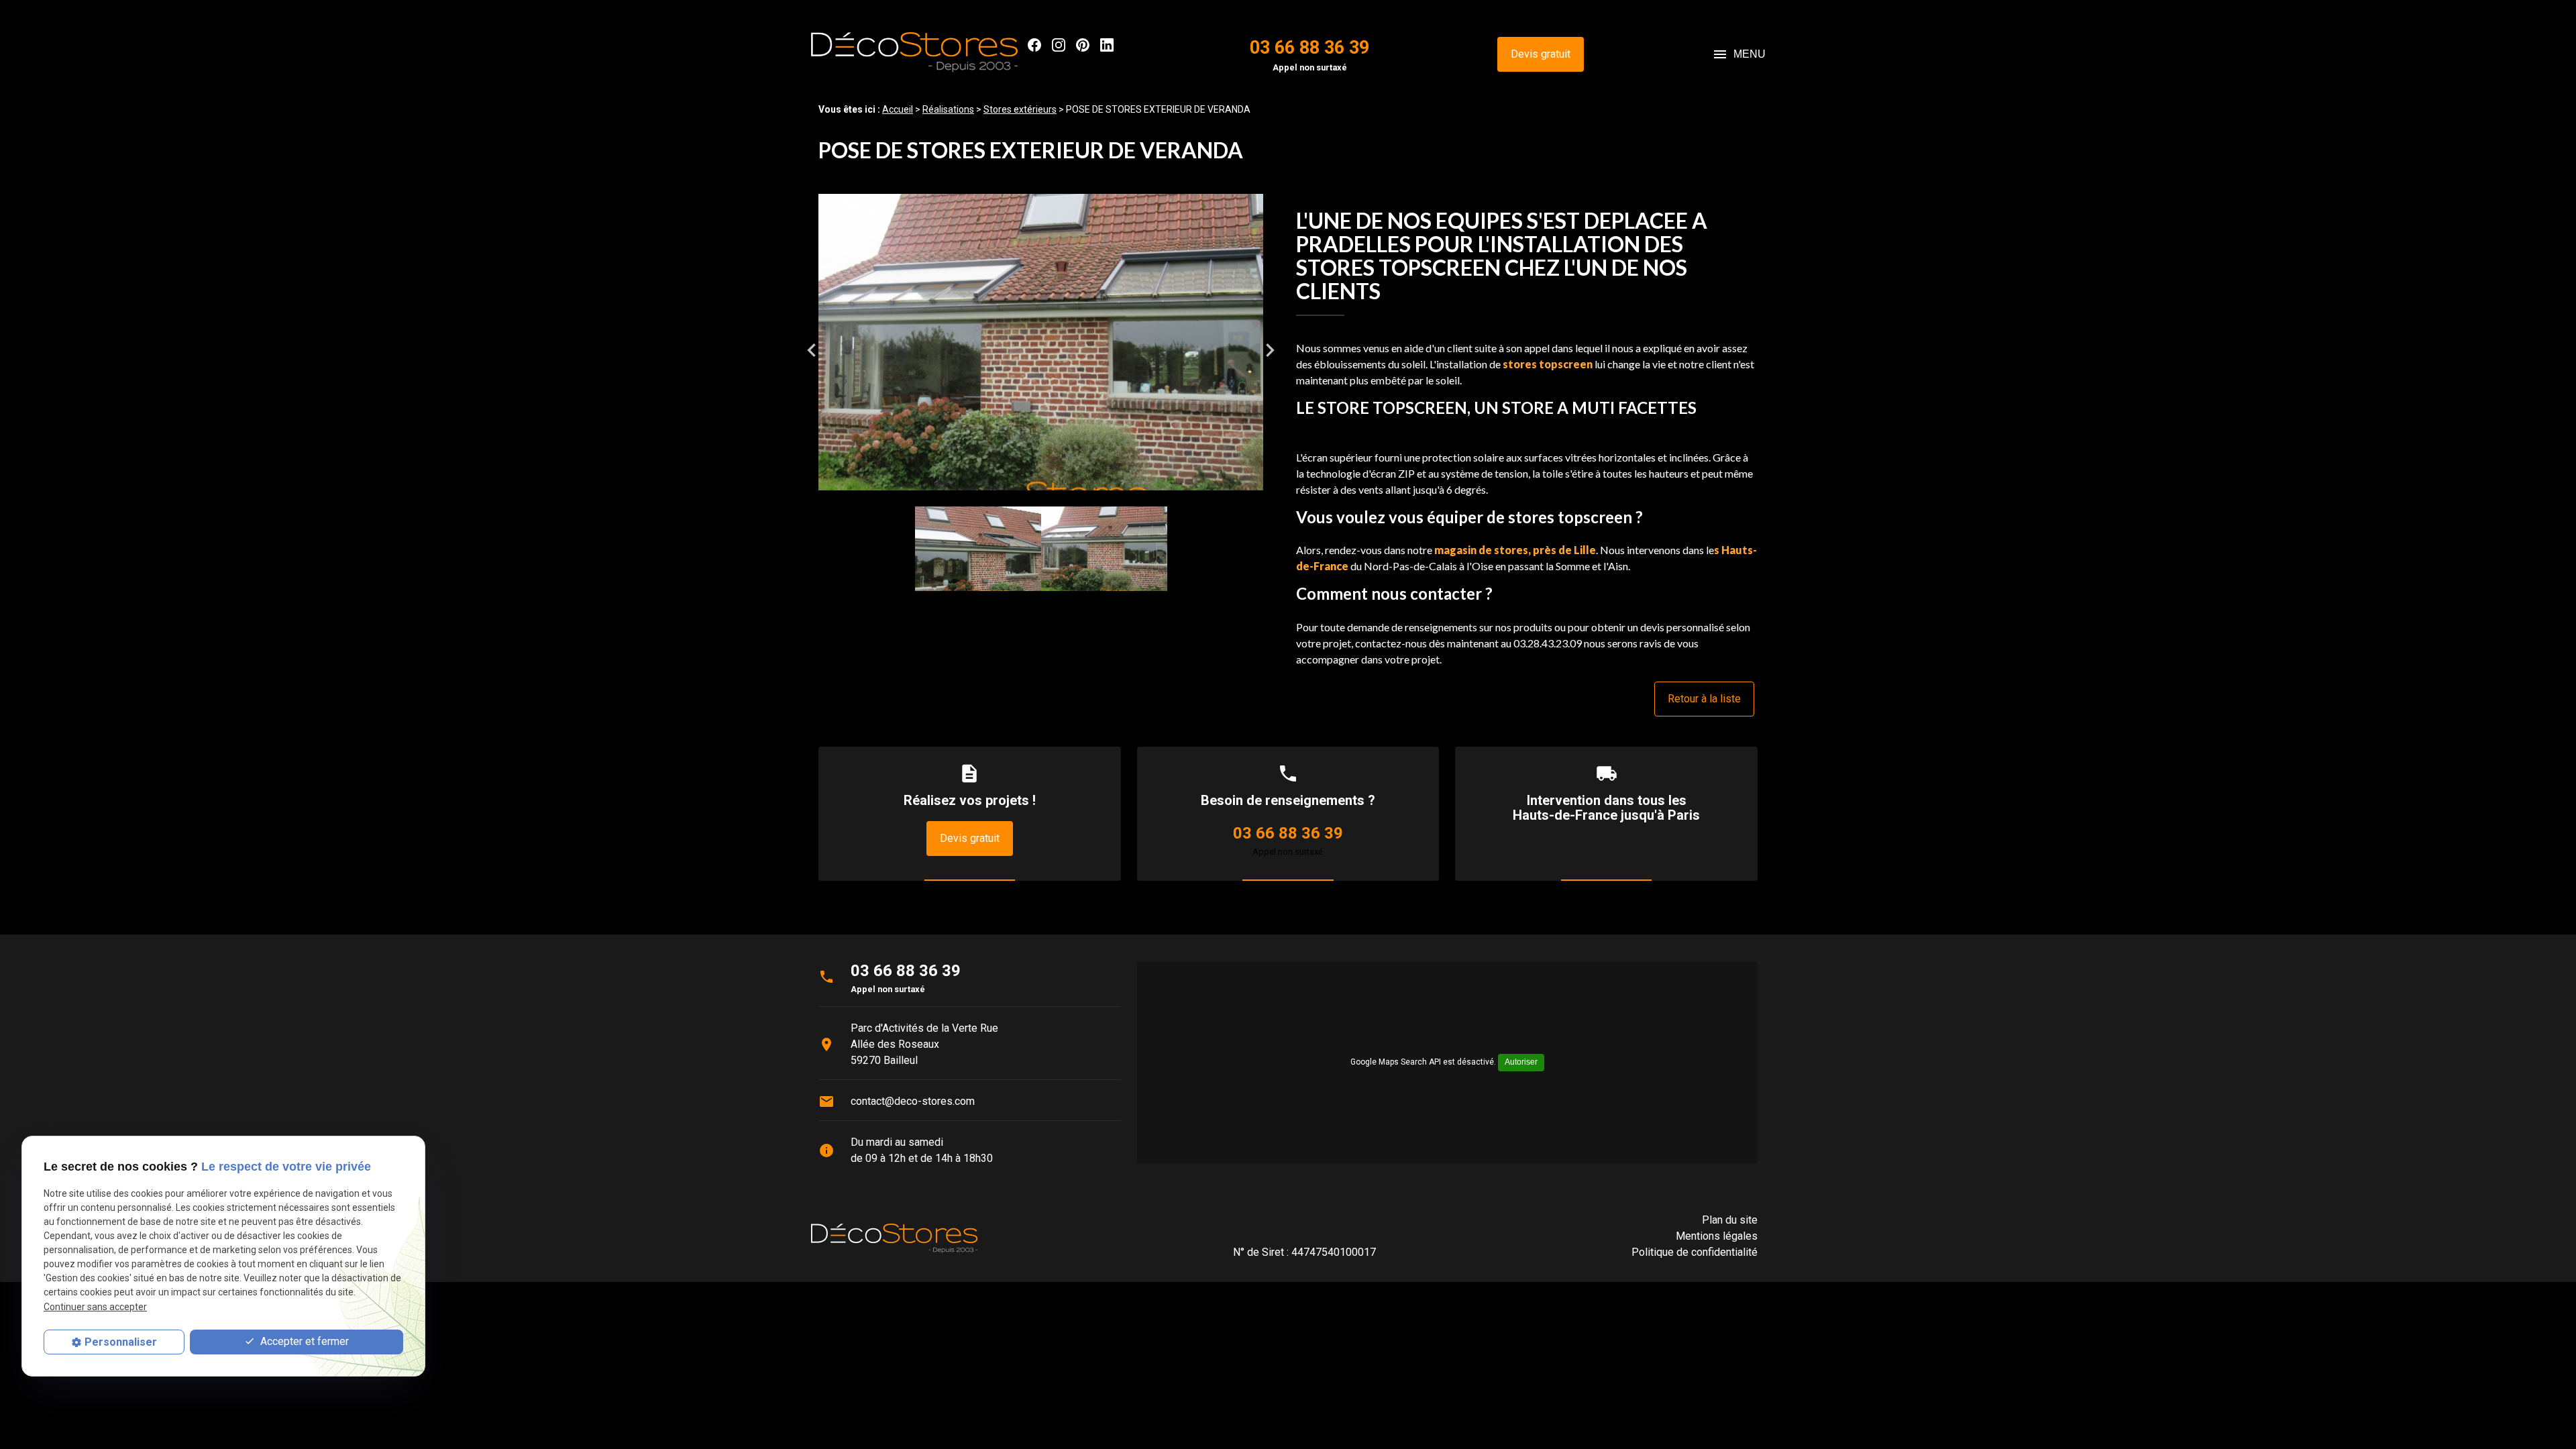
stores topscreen (1548, 364)
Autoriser (1521, 1062)
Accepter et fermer (303, 1341)
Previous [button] (812, 350)
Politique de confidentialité (1695, 1252)
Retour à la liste (1704, 699)
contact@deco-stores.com (913, 1101)
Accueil (898, 109)
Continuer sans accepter (95, 1307)
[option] (1041, 350)
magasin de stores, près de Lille (1515, 550)
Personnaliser (121, 1342)
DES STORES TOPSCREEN (1490, 256)
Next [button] (1270, 350)
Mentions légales (1717, 1236)
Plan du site (1730, 1220)
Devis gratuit (1541, 54)
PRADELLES (1353, 244)
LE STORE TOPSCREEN (1382, 408)
